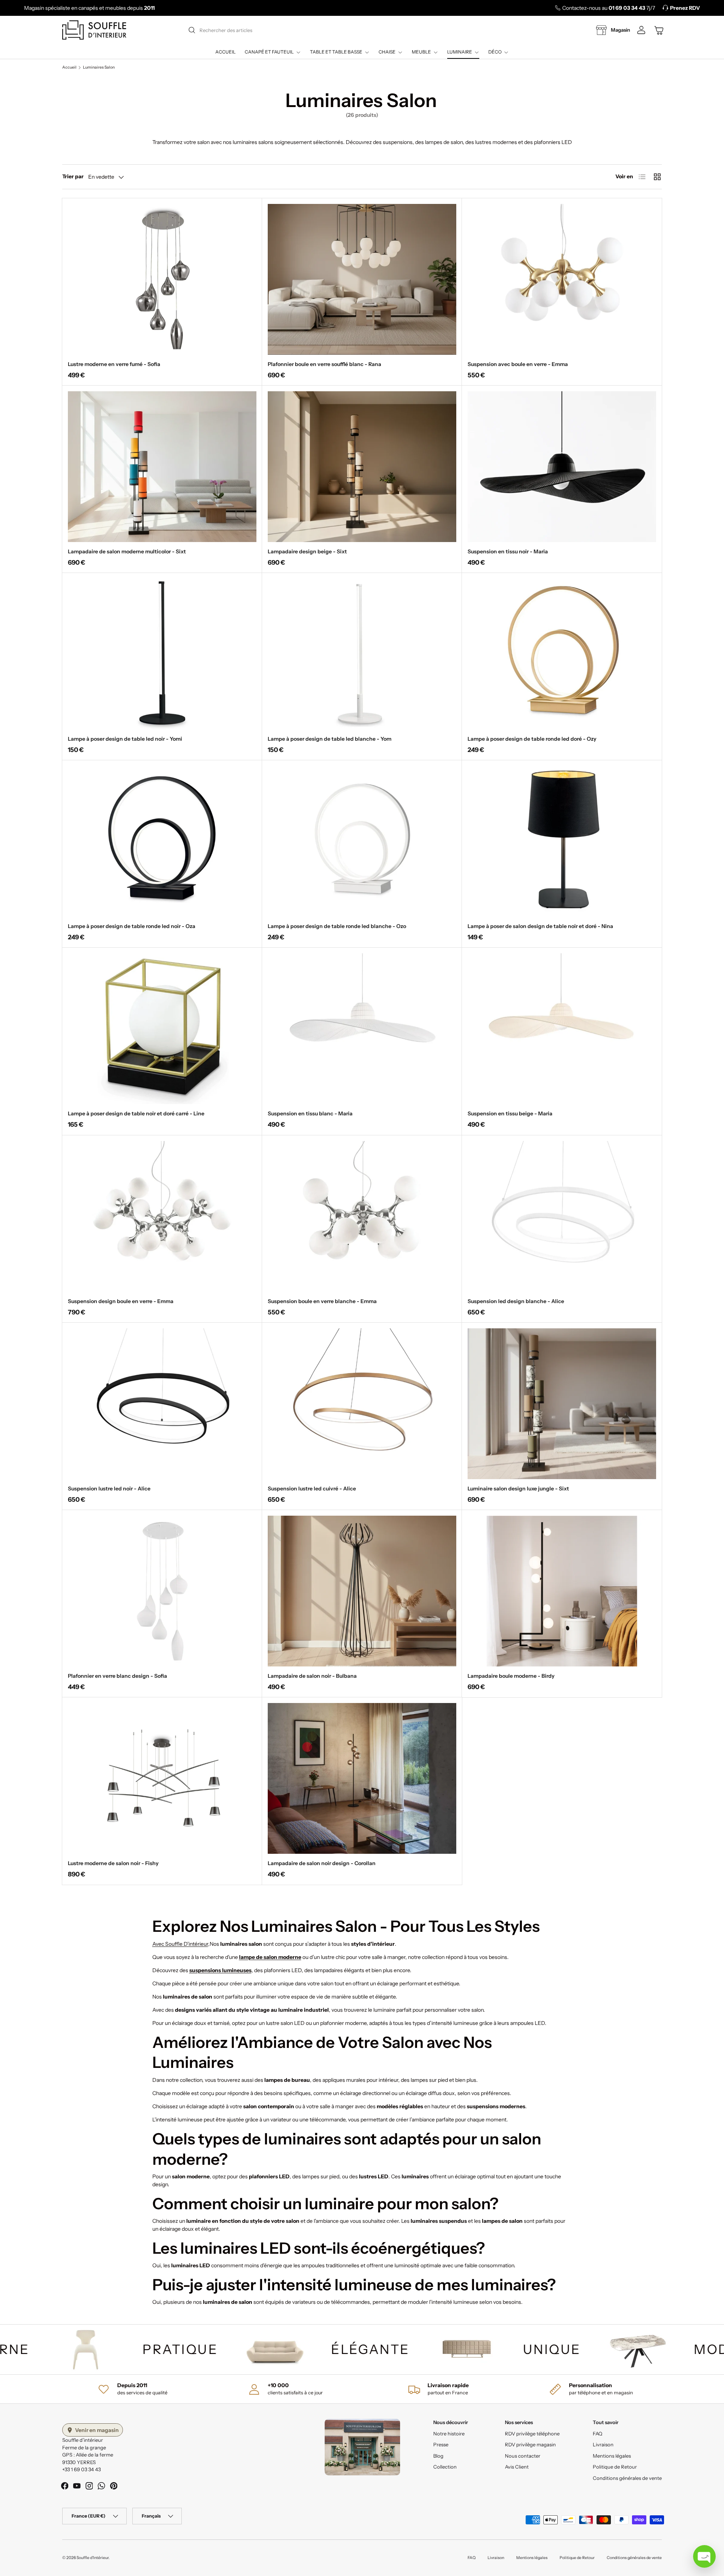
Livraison (603, 2444)
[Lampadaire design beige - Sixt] (362, 467)
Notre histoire (449, 2434)
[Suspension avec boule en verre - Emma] (562, 279)
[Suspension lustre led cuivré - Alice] (362, 1404)
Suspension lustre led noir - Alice (109, 1489)
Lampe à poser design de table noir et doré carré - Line (136, 1113)
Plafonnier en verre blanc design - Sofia (117, 1676)
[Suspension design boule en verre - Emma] (162, 1216)
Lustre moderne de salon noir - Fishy (113, 1863)
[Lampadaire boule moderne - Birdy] (562, 1591)
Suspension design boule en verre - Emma (121, 1301)
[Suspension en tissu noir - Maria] (562, 467)
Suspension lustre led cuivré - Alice (312, 1489)
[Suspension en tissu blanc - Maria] (362, 1029)
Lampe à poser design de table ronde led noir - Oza (132, 926)
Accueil (225, 52)
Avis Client (517, 2467)
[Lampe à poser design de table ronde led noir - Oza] (162, 841)
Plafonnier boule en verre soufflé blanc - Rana (324, 364)
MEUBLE (421, 52)
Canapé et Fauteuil (269, 52)
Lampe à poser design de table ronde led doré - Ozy (532, 739)
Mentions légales (612, 2456)
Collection (445, 2467)
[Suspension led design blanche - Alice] (562, 1216)
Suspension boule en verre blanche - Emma (322, 1301)
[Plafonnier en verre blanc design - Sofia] (162, 1591)
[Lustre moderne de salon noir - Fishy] (162, 1778)
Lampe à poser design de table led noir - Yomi (125, 739)
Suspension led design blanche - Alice (516, 1301)
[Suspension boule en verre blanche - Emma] (362, 1216)
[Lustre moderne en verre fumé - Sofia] (162, 279)
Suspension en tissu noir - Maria (508, 551)
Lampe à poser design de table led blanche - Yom (330, 739)
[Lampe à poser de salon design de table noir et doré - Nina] (562, 841)
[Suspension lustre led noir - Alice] (162, 1404)
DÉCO (495, 52)
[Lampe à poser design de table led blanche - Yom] (362, 654)
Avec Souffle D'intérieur (180, 1944)
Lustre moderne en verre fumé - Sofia (114, 364)
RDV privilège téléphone (532, 2434)
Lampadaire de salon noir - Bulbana (312, 1676)
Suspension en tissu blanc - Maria (310, 1113)
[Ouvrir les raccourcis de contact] (704, 2556)
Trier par (73, 176)
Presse (441, 2444)
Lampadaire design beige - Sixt (307, 551)
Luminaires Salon (99, 68)
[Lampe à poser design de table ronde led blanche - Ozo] (362, 841)
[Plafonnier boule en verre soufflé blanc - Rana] (362, 279)
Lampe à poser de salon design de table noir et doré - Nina (540, 926)
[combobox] (361, 30)
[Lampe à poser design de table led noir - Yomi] (162, 654)
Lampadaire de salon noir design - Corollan (322, 1863)
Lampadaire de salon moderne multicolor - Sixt (127, 551)
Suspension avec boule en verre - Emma (518, 364)
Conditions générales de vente (627, 2478)
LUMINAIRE (460, 52)
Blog (438, 2456)
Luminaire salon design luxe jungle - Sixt (518, 1489)
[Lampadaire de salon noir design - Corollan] (362, 1778)
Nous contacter (523, 2456)
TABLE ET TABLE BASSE (336, 52)
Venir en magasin (97, 2430)
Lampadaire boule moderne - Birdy (511, 1676)
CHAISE (387, 52)
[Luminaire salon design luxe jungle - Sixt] (562, 1404)
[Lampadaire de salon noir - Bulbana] (362, 1591)
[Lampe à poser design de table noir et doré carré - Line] (162, 1029)
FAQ (597, 2434)
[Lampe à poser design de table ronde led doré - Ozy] (562, 654)
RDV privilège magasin (530, 2444)
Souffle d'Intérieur (93, 2558)
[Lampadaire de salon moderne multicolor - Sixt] (162, 467)
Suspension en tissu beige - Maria (510, 1113)
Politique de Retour (615, 2467)
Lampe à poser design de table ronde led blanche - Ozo (337, 926)
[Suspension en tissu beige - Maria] (562, 1029)
